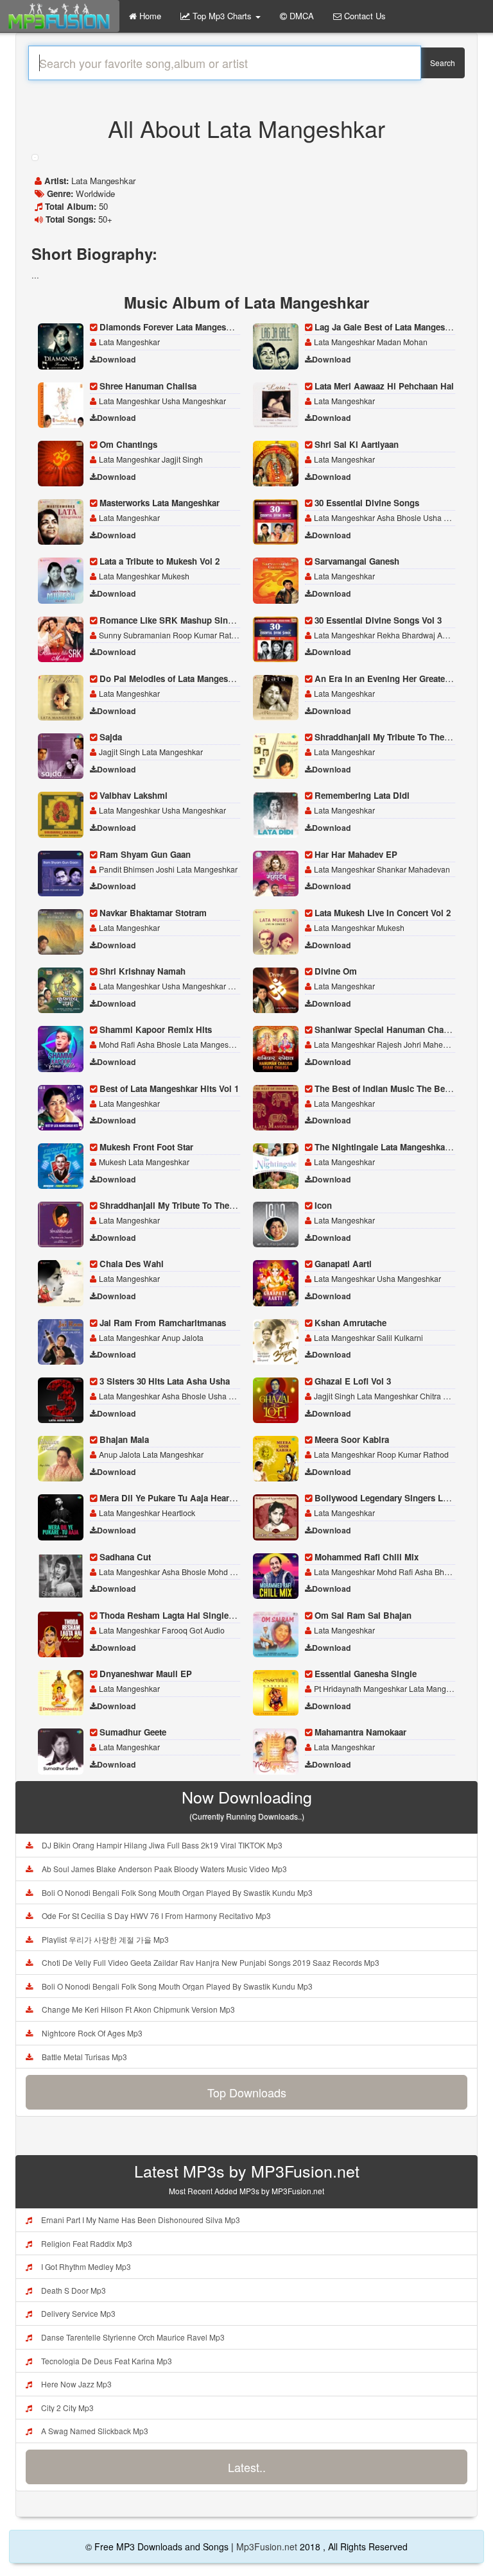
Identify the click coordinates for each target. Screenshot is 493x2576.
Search (443, 63)
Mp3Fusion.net (267, 2546)
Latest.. (247, 2467)
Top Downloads (247, 2092)
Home (149, 16)
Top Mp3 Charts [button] (222, 16)
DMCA (300, 16)
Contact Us (364, 16)
